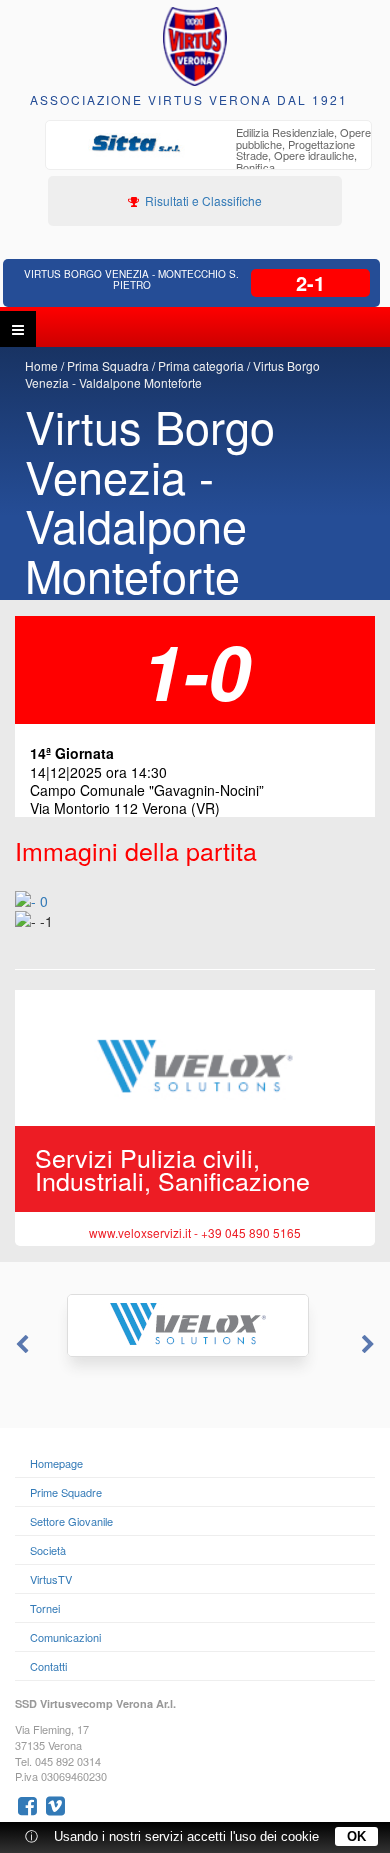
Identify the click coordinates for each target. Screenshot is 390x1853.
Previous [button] (20, 1345)
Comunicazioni (65, 1637)
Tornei (45, 1608)
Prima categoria (201, 365)
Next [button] (370, 1345)
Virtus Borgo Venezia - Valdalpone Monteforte (172, 374)
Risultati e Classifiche (202, 200)
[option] (208, 152)
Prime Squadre (66, 1492)
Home (41, 365)
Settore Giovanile (71, 1521)
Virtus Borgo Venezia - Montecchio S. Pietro (131, 279)
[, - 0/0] (60, 935)
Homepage (56, 1463)
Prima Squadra (108, 365)
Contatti (48, 1666)
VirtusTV (51, 1579)
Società (48, 1550)
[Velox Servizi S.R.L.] (195, 1325)
